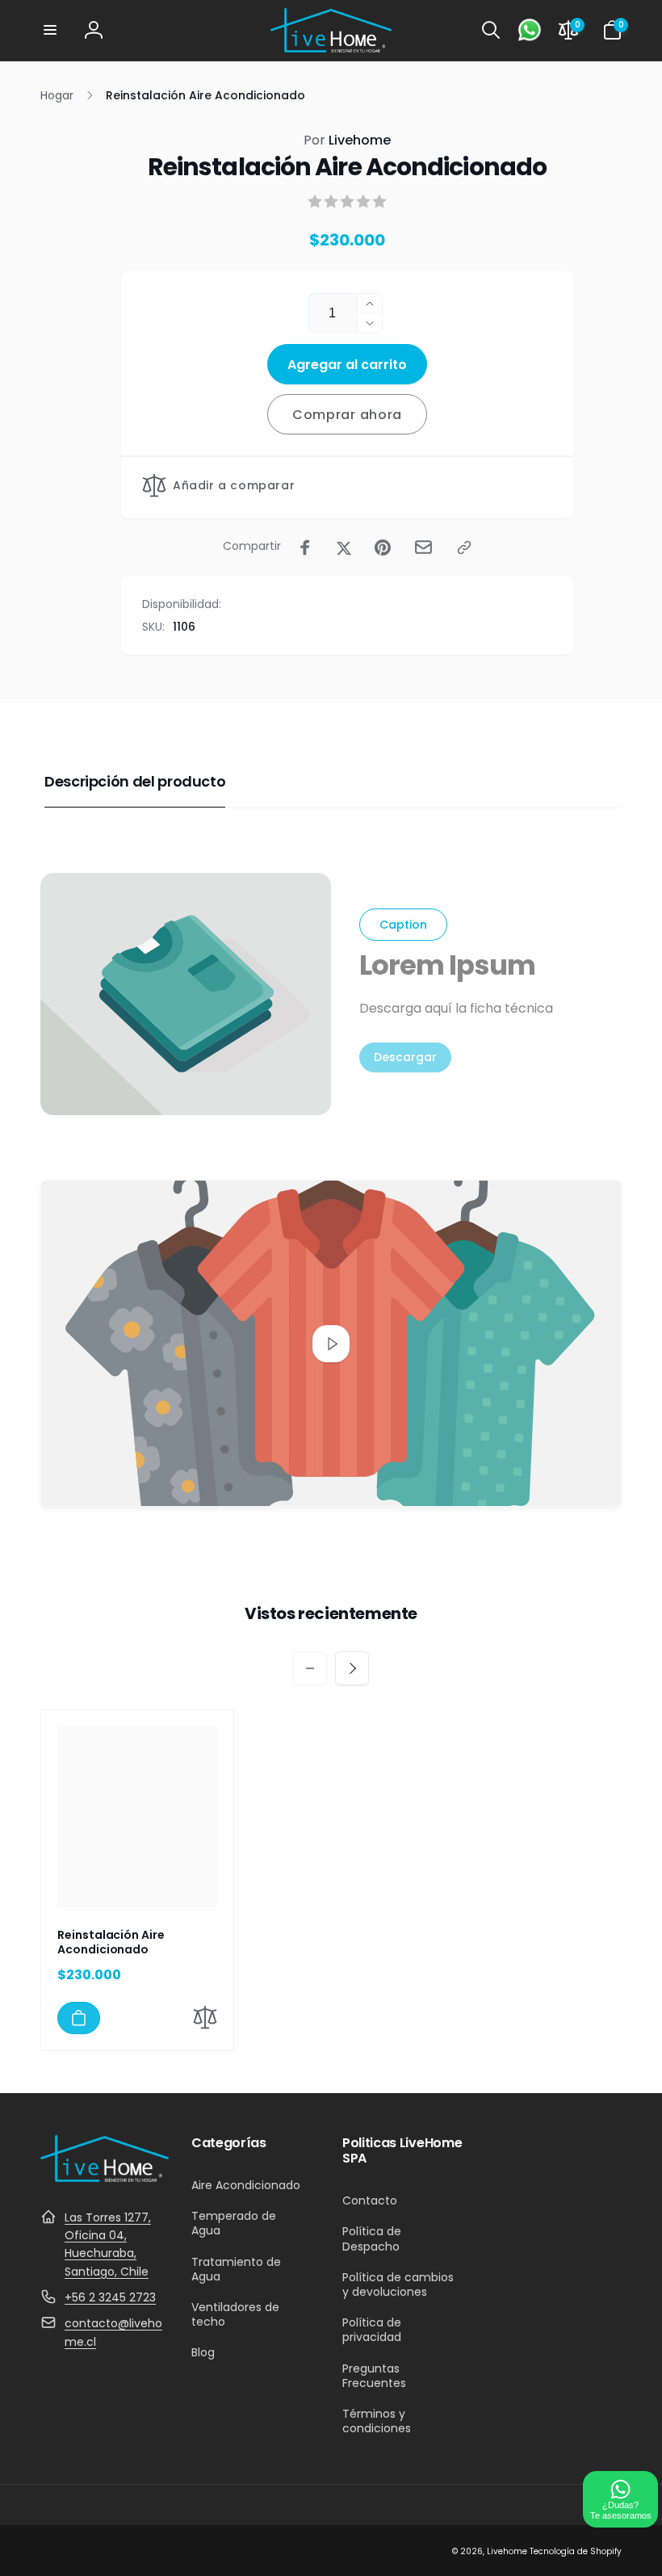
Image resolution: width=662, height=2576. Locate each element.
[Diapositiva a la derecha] (352, 1668)
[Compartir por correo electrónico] (423, 547)
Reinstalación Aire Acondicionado (111, 1942)
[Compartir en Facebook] (305, 548)
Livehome (347, 140)
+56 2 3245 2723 (110, 2297)
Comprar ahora (347, 415)
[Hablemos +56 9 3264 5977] (530, 30)
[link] (405, 1057)
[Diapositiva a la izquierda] (310, 1668)
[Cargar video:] (331, 1343)
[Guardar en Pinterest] (383, 548)
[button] (50, 30)
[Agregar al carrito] (79, 2018)
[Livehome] (105, 2177)
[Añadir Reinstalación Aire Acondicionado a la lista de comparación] (205, 2020)
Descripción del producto (135, 781)
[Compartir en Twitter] (344, 548)
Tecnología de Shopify (576, 2551)
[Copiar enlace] (464, 548)
